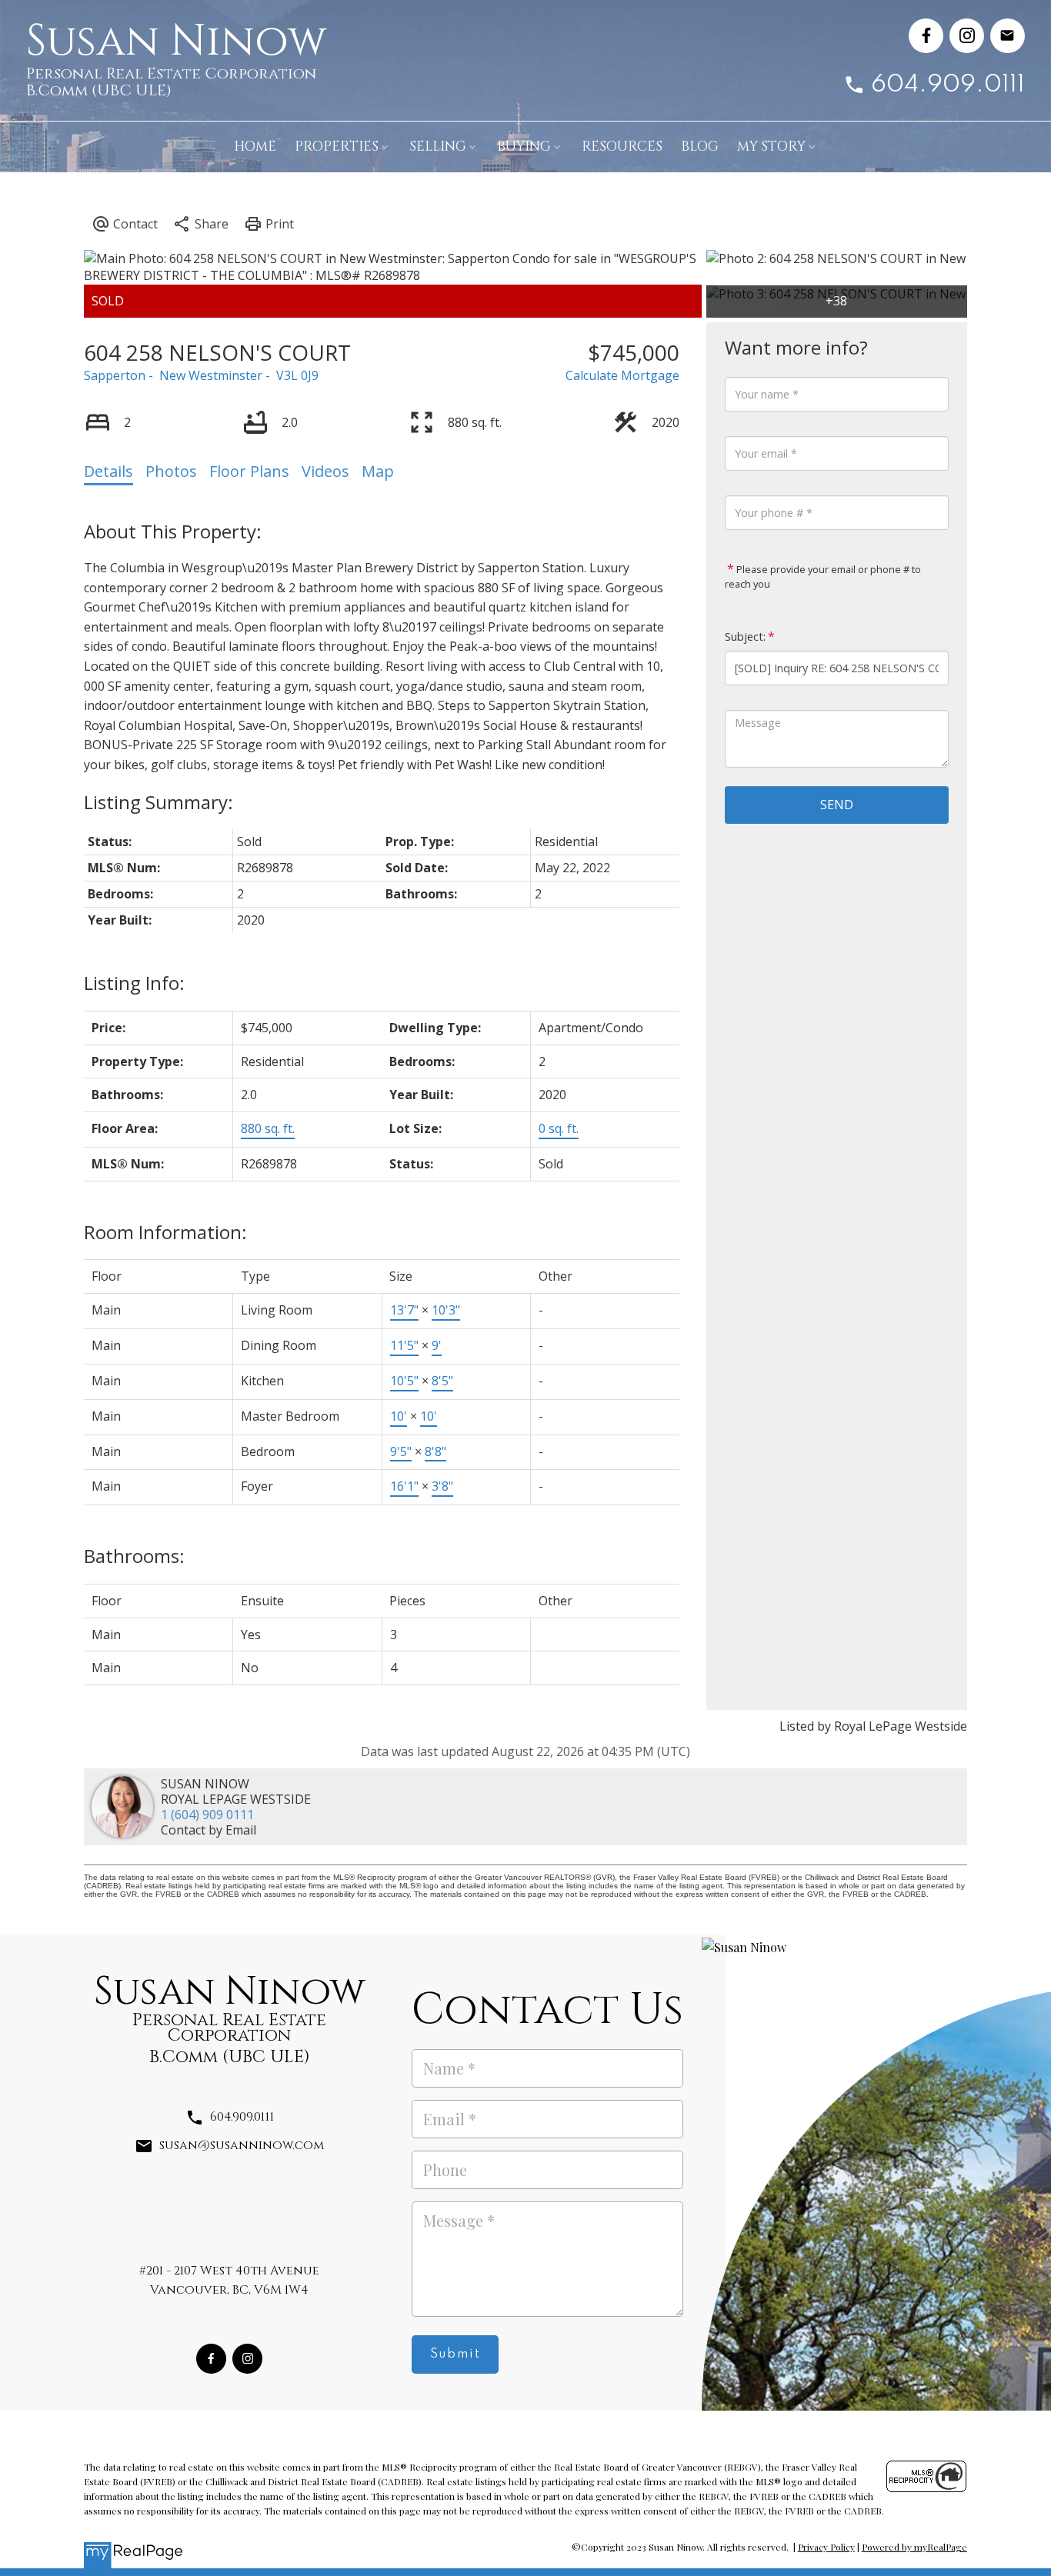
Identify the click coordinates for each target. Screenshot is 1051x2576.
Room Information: (165, 1232)
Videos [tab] (325, 471)
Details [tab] (108, 471)
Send (837, 805)
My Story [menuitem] (771, 147)
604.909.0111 (948, 85)
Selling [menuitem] (438, 147)
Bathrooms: (134, 1556)
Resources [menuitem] (622, 147)
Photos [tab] (171, 471)
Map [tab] (378, 471)
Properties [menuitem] (337, 147)
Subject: (745, 637)
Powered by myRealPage (914, 2547)
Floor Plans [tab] (249, 471)
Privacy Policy (826, 2547)
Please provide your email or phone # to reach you (823, 577)
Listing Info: (134, 983)
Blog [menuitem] (700, 147)
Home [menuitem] (255, 147)
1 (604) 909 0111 (207, 1815)
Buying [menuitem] (524, 147)
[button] (926, 36)
